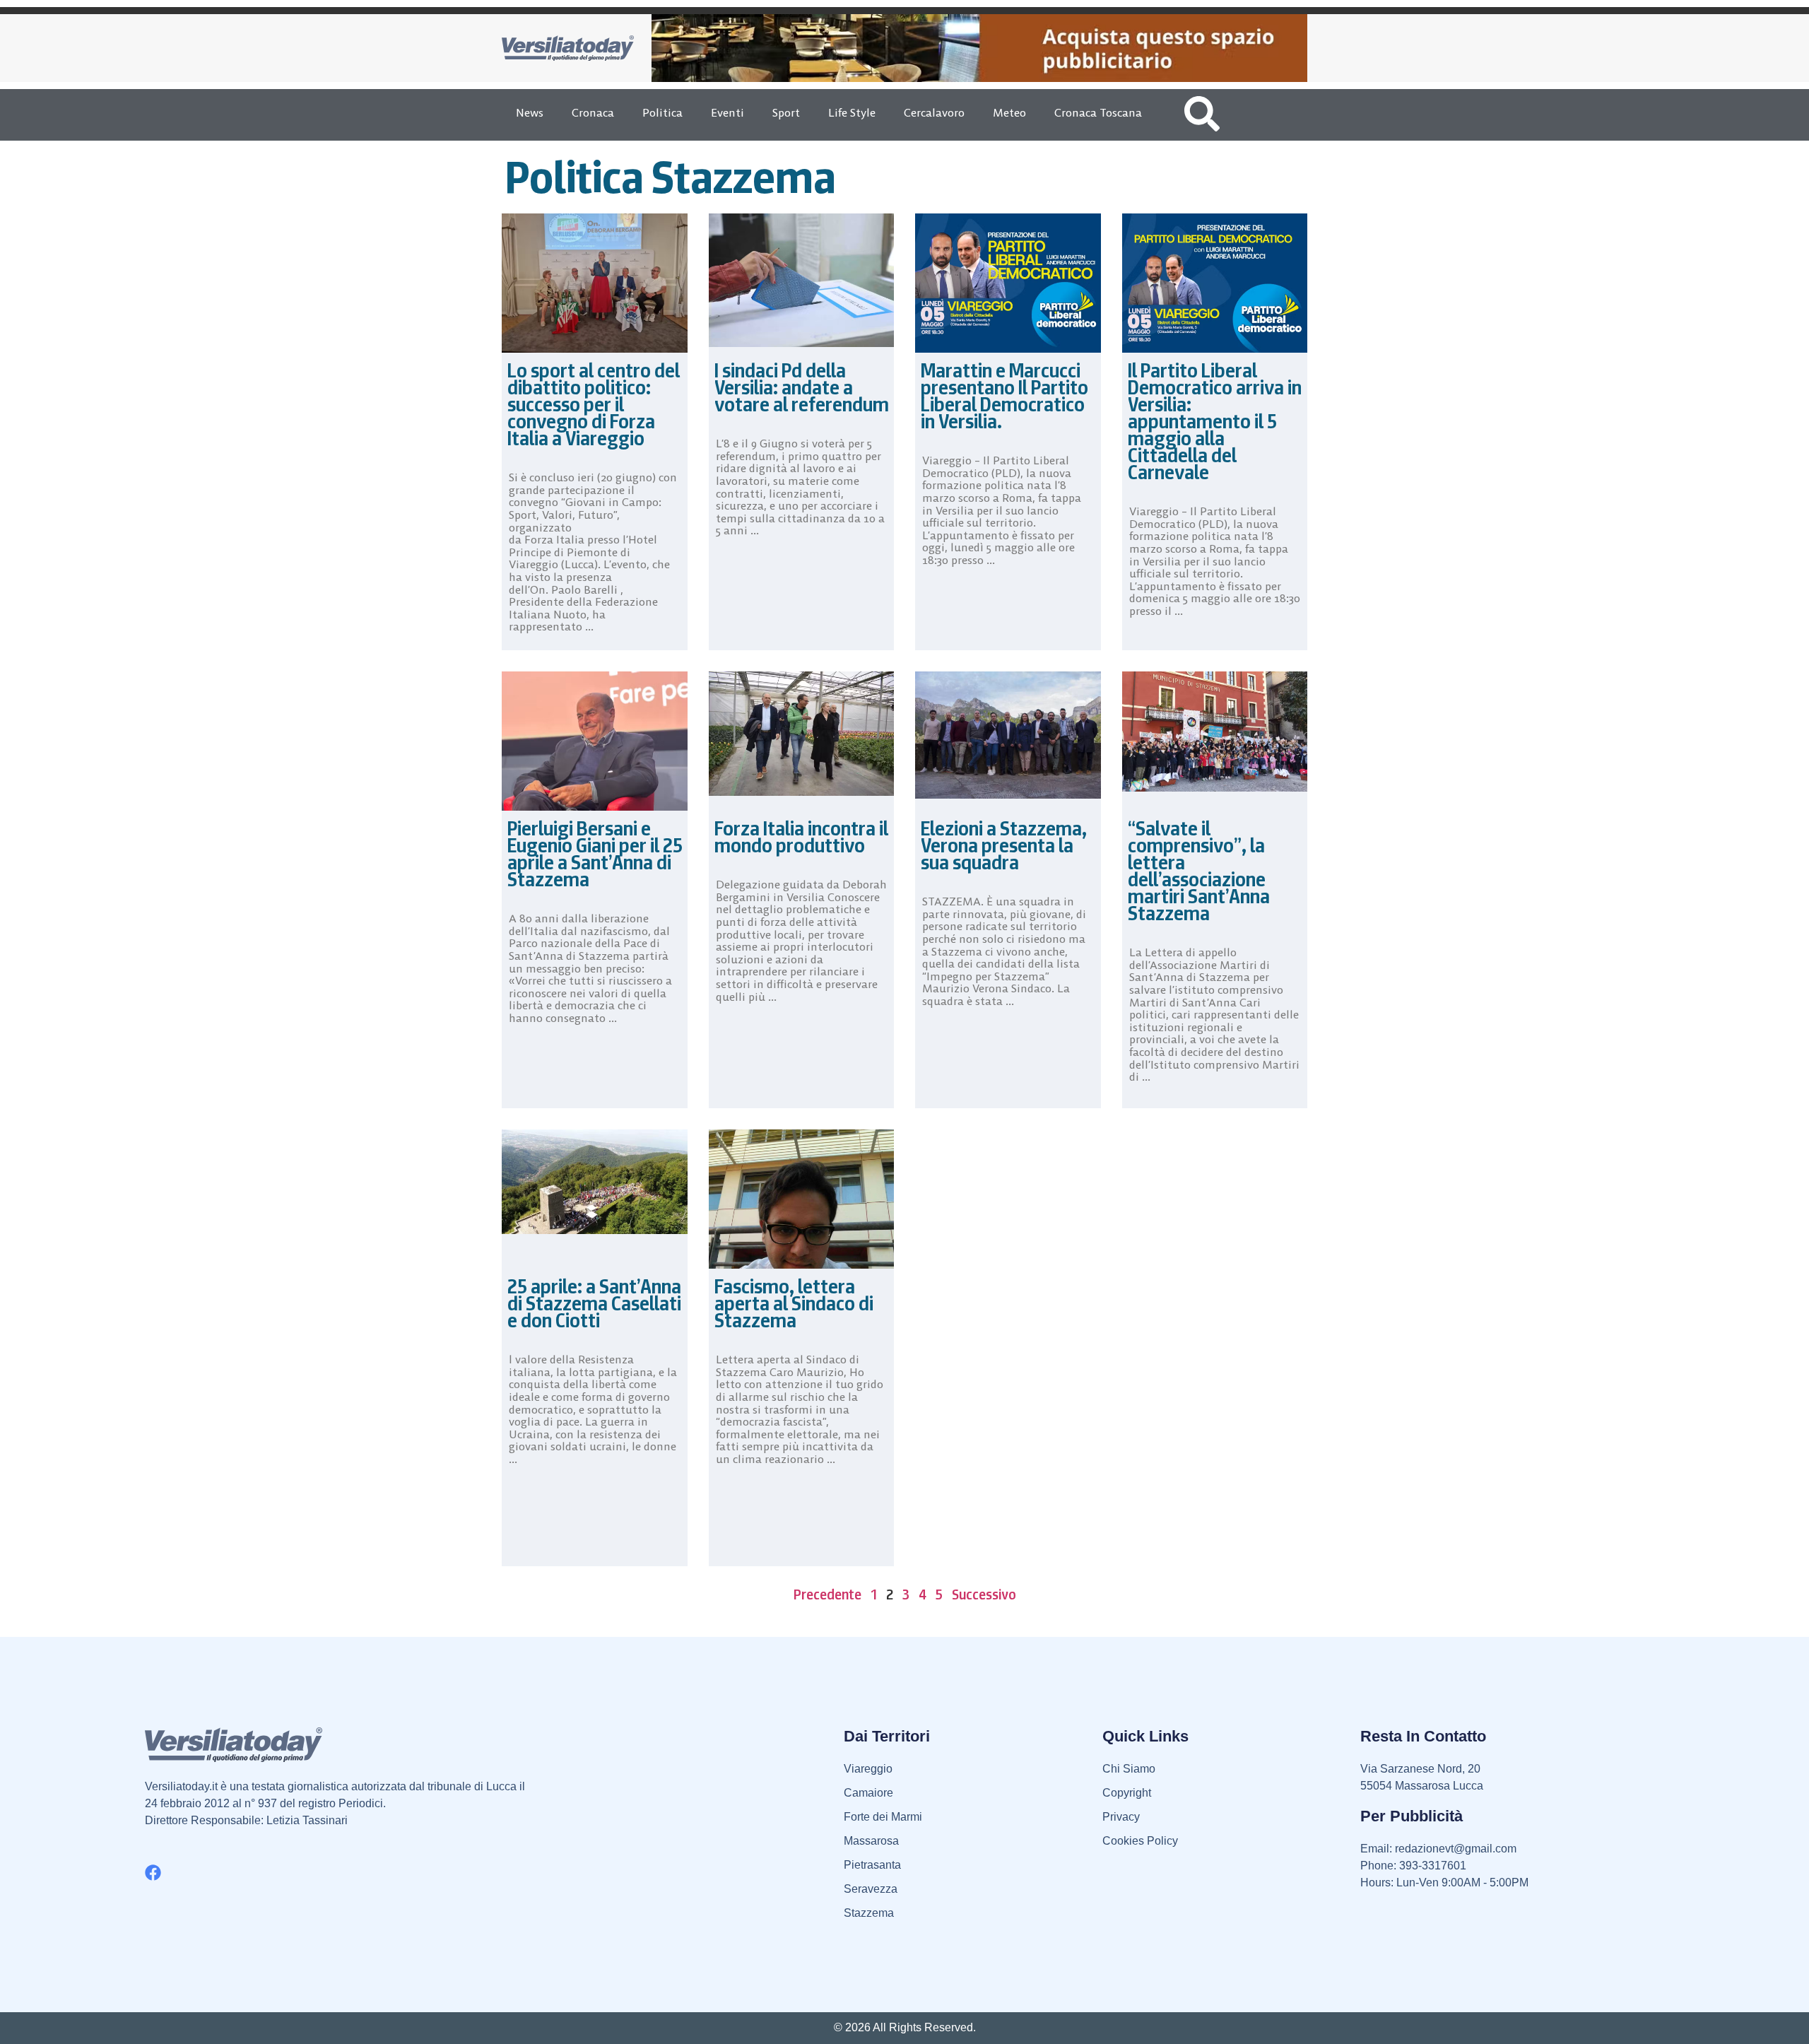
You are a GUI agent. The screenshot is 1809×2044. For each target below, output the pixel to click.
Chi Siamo (1129, 1769)
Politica (662, 112)
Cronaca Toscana (1098, 112)
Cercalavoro (934, 112)
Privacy (1121, 1817)
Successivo (984, 1594)
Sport (786, 112)
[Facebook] (153, 1873)
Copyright (1127, 1793)
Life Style (852, 112)
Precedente (827, 1594)
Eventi (727, 112)
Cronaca (593, 112)
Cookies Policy (1140, 1841)
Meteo (1009, 112)
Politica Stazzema (671, 177)
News (530, 112)
